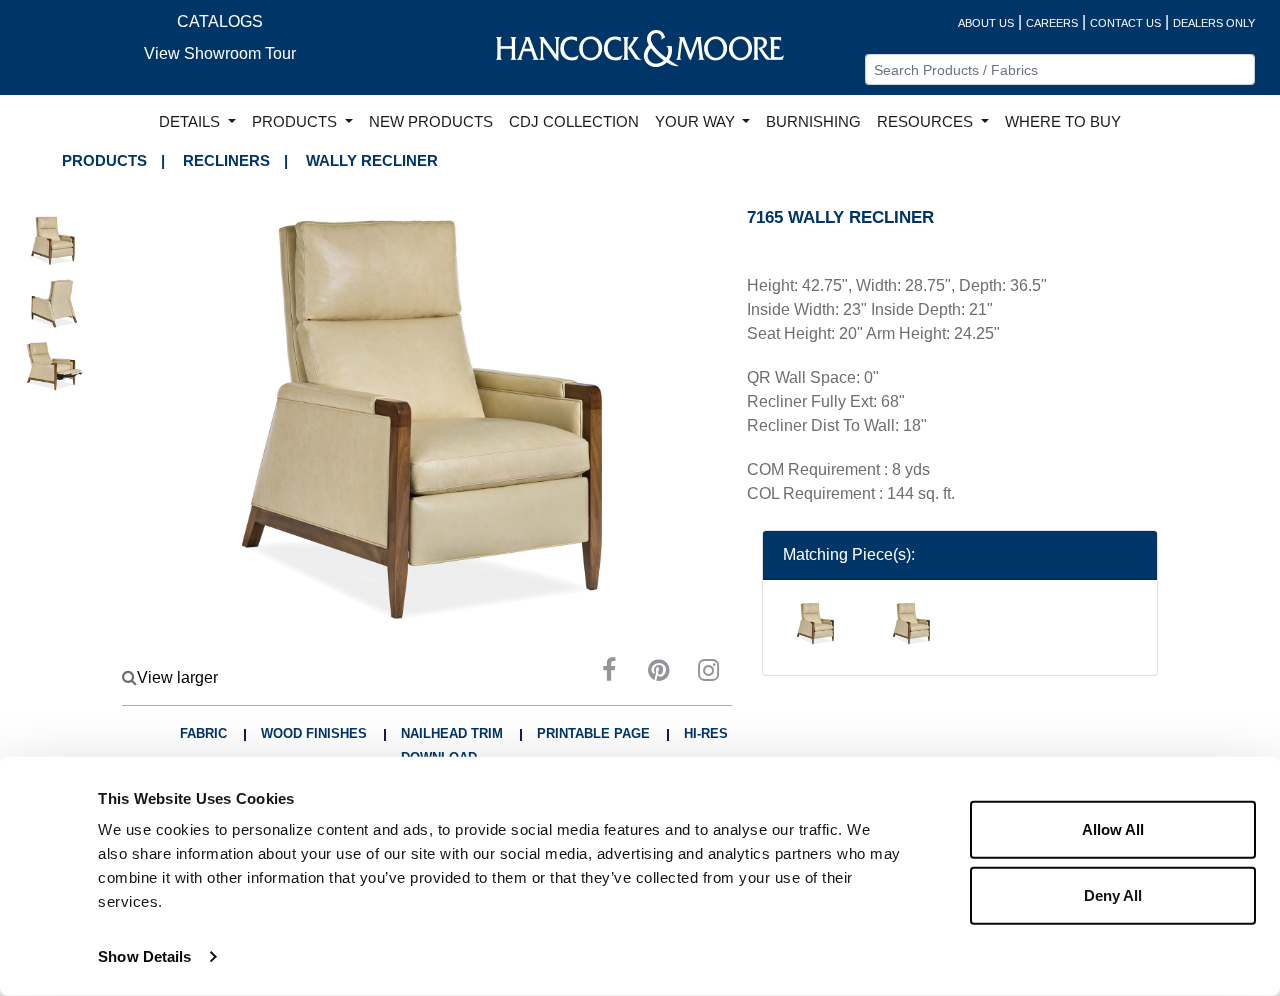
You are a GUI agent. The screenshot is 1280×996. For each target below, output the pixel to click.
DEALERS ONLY (1214, 23)
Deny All (1113, 894)
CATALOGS (220, 21)
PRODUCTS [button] (296, 122)
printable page (593, 733)
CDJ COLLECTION (574, 122)
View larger (177, 677)
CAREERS (1052, 23)
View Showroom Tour (220, 53)
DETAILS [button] (191, 122)
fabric (203, 733)
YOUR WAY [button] (697, 122)
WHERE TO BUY (1063, 122)
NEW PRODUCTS (431, 122)
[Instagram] (709, 673)
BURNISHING (813, 122)
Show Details (144, 956)
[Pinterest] (659, 673)
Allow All (1113, 829)
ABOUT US (986, 23)
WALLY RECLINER (372, 160)
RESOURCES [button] (927, 122)
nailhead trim (452, 733)
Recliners (226, 160)
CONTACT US (1125, 23)
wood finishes (314, 733)
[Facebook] (609, 673)
